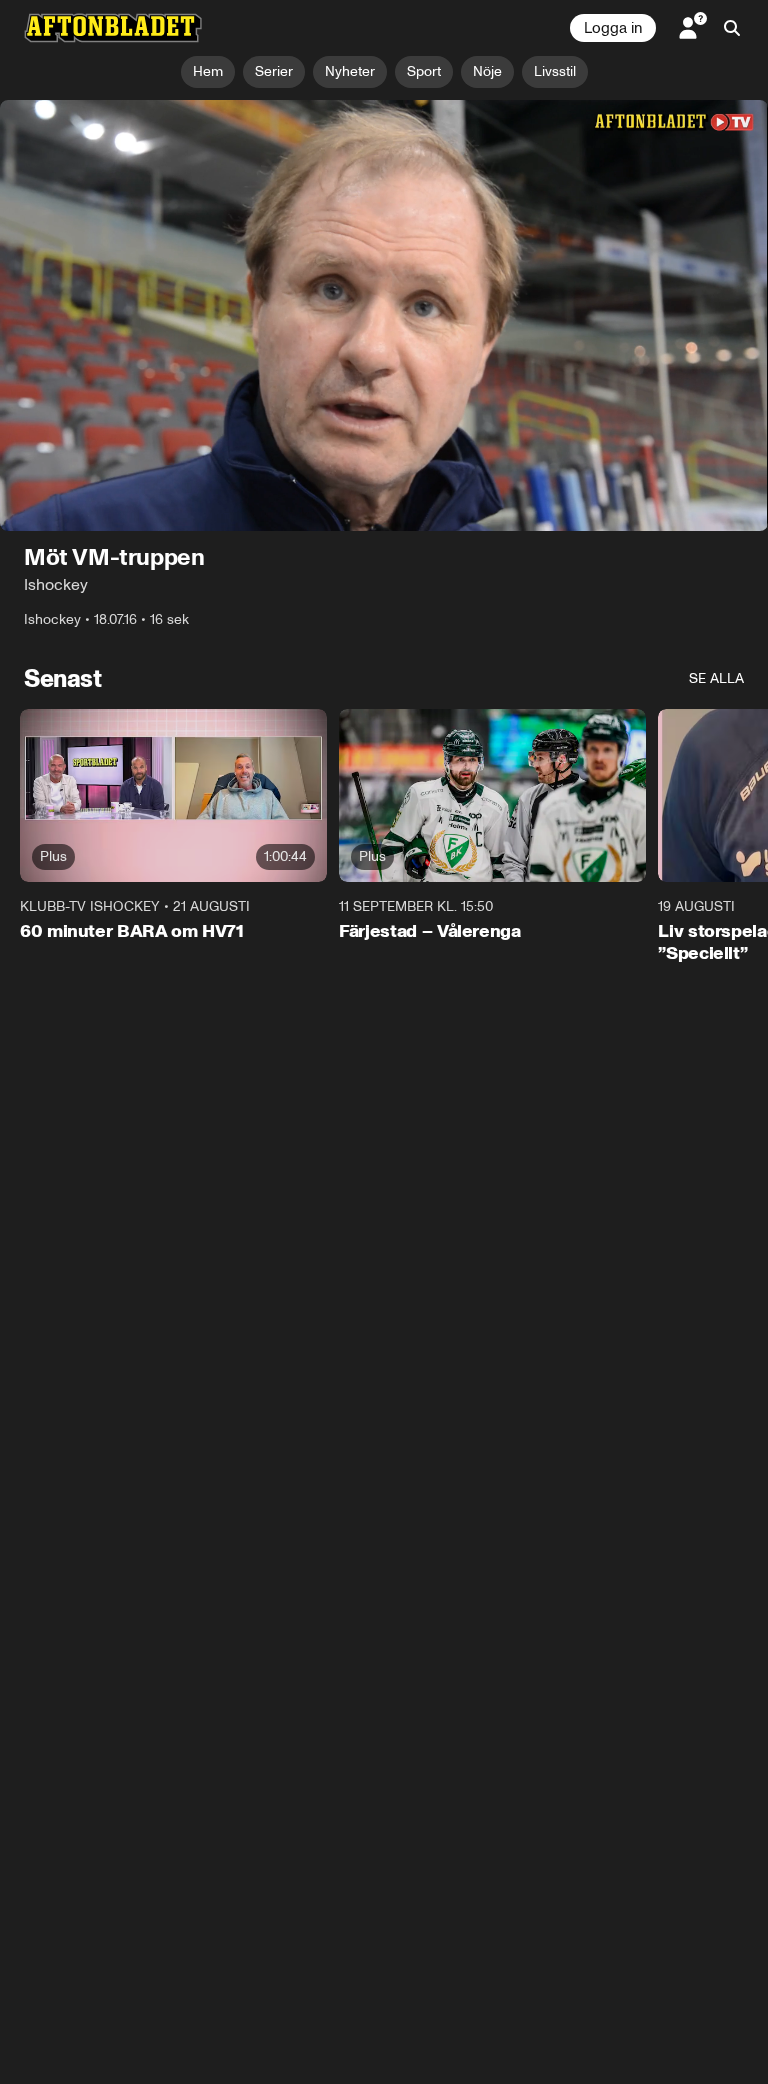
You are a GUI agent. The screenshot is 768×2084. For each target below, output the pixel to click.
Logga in (613, 28)
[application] (384, 316)
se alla (716, 679)
